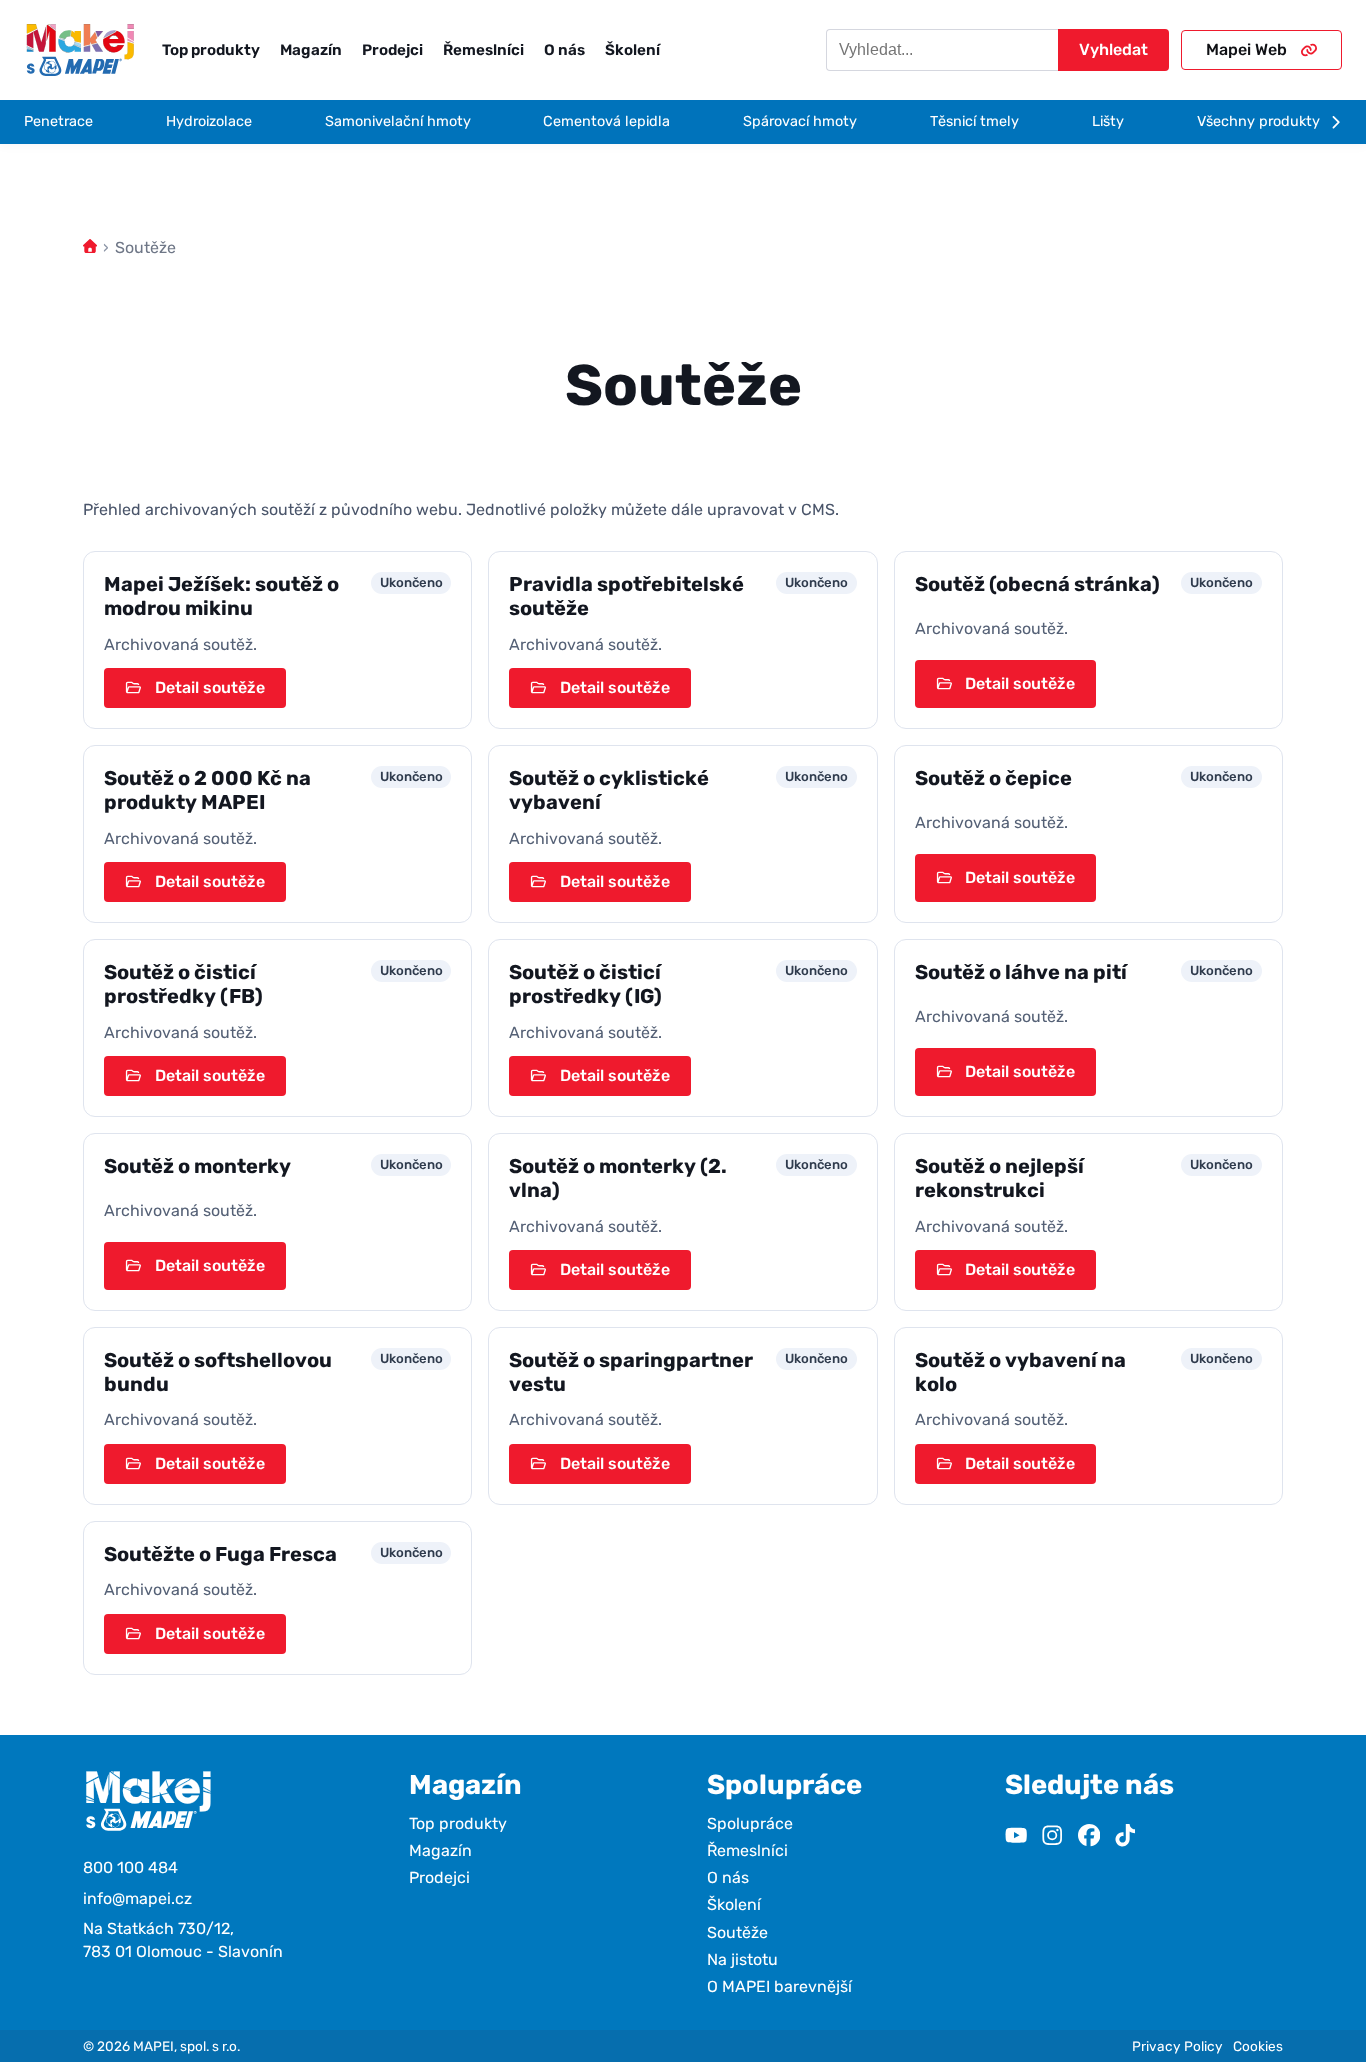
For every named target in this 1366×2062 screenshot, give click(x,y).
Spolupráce (750, 1823)
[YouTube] (1016, 1837)
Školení (632, 50)
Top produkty (211, 50)
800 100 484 (130, 1867)
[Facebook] (1089, 1837)
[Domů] (90, 247)
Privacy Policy (1177, 2046)
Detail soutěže (210, 687)
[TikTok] (1125, 1837)
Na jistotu (742, 1959)
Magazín (311, 50)
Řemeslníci (483, 50)
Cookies (1258, 2046)
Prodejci (392, 50)
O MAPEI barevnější (779, 1986)
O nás (564, 50)
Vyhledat (1113, 49)
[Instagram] (1052, 1837)
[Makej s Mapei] (80, 49)
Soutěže (737, 1932)
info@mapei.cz (137, 1898)
